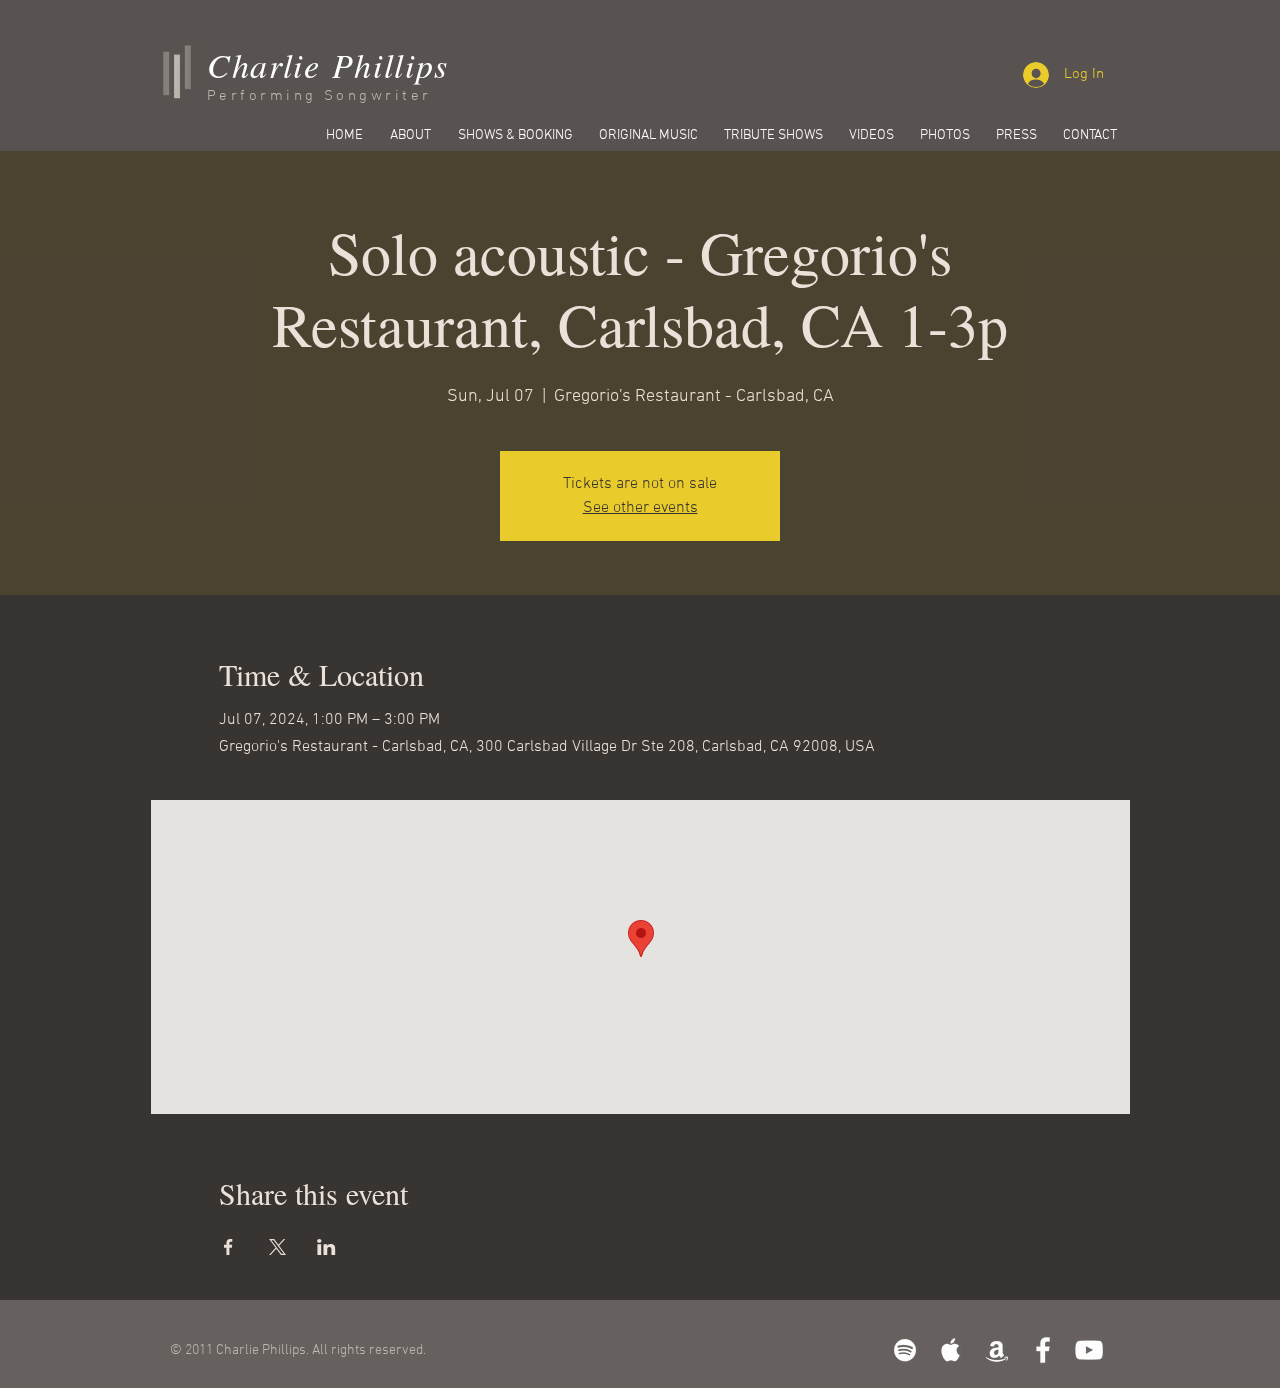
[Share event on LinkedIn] (326, 1247)
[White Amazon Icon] (997, 1350)
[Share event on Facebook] (228, 1247)
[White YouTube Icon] (1089, 1350)
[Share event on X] (277, 1247)
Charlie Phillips (328, 64)
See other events (640, 508)
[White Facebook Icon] (1043, 1350)
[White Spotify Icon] (905, 1350)
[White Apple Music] (951, 1350)
